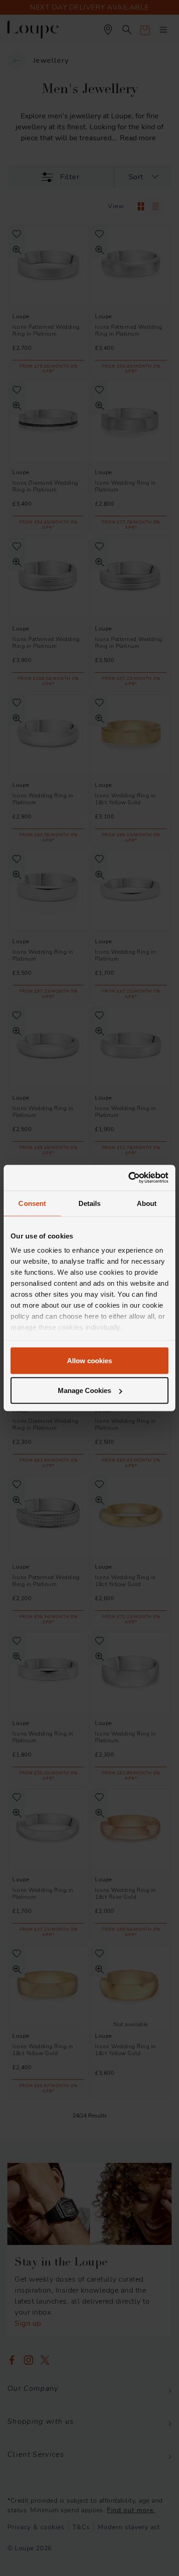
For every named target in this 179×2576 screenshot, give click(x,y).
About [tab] (147, 1203)
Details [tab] (90, 1203)
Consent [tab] (32, 1203)
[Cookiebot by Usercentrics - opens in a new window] (129, 1178)
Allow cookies (89, 1360)
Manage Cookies (84, 1390)
